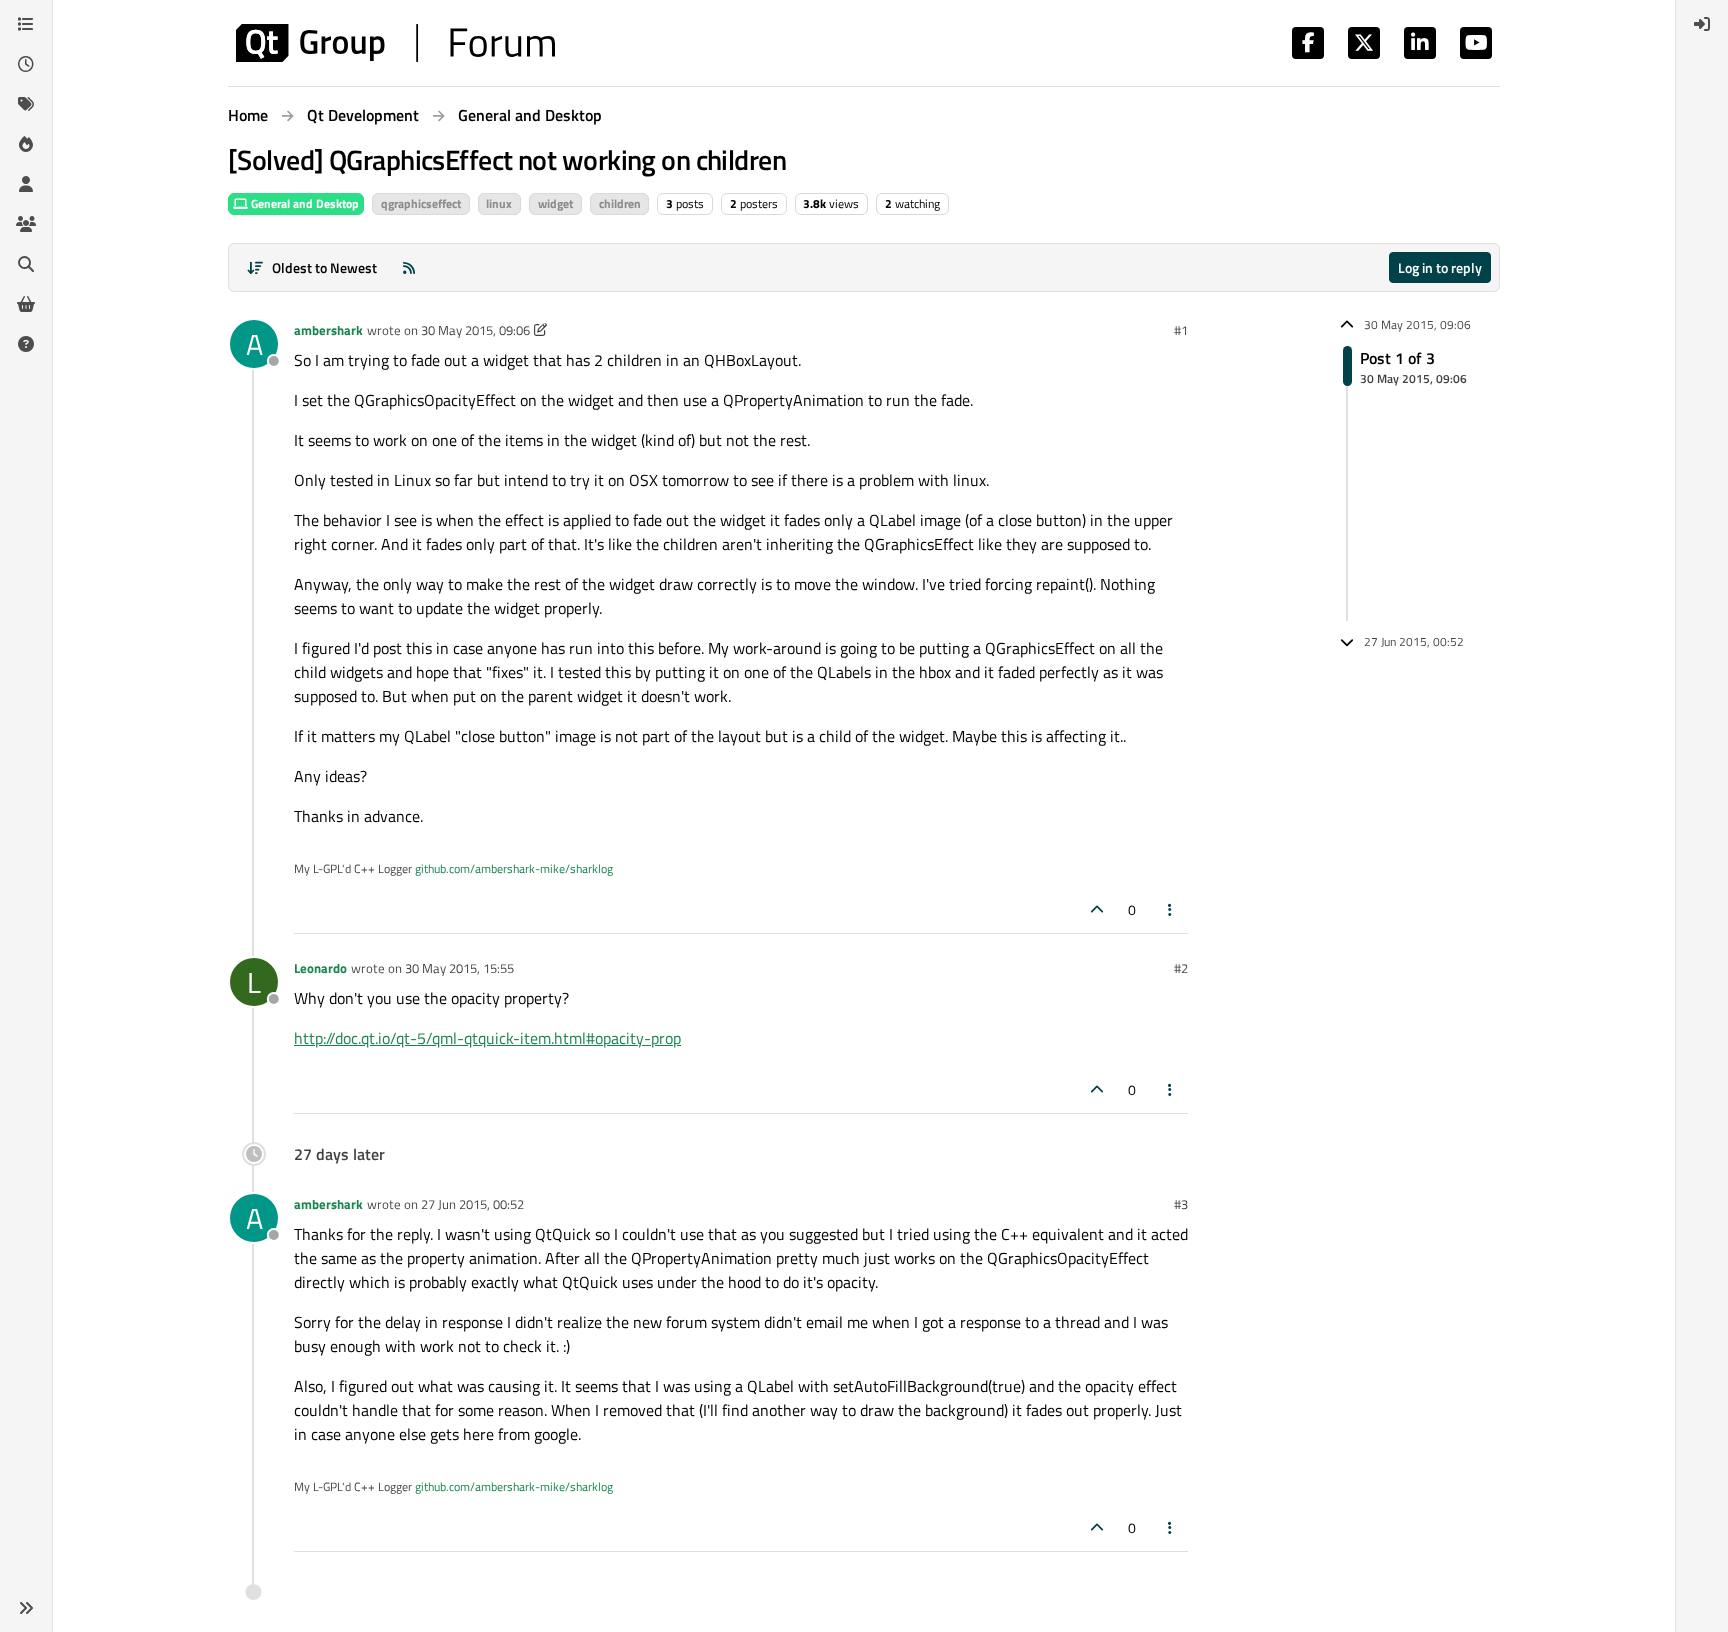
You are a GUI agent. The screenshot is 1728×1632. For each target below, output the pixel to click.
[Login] (1702, 24)
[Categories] (26, 24)
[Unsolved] (26, 344)
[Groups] (26, 224)
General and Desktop (303, 203)
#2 (1181, 968)
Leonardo (320, 968)
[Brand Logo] (395, 43)
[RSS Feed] (409, 267)
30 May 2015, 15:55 (459, 968)
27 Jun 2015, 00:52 (472, 1204)
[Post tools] (1171, 909)
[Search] (26, 264)
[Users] (26, 184)
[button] (26, 1608)
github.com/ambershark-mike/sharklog (514, 868)
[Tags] (26, 104)
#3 (1181, 1204)
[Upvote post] (1097, 909)
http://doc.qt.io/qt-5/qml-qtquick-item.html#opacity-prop (487, 1038)
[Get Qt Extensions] (26, 304)
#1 (1181, 330)
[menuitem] (1702, 24)
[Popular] (26, 144)
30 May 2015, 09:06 (475, 330)
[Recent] (26, 64)
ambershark (328, 330)
